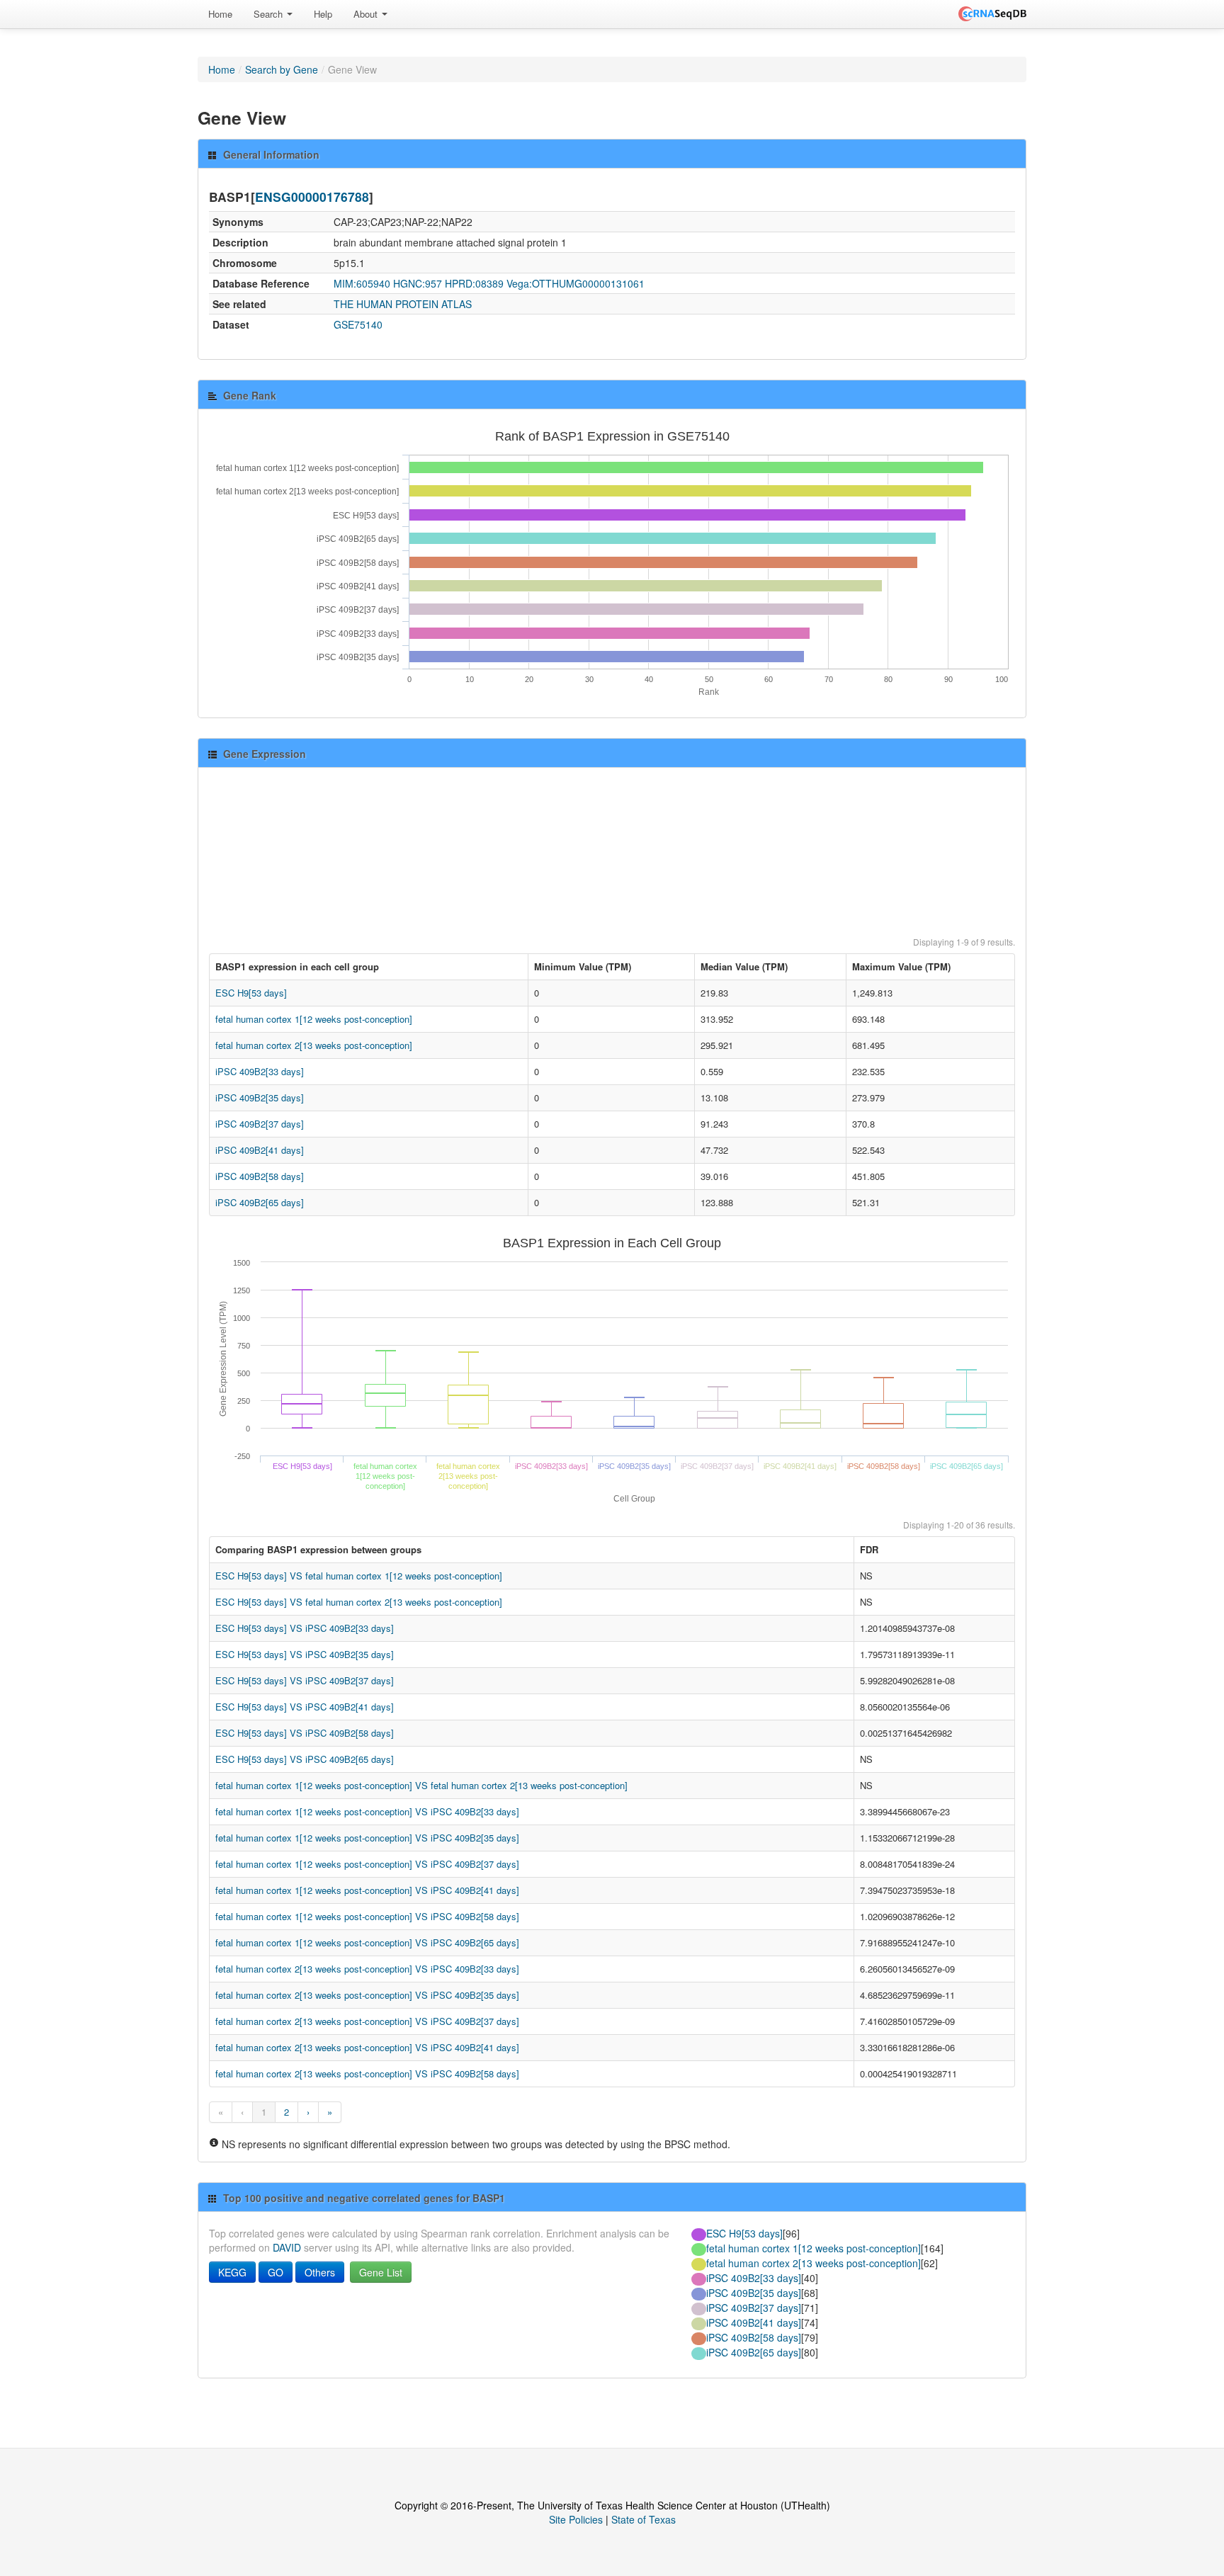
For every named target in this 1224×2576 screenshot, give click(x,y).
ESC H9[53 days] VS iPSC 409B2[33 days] (305, 1628)
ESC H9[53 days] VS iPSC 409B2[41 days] (305, 1707)
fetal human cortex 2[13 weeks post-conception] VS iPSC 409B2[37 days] (367, 2021)
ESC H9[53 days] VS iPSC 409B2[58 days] (305, 1733)
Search (270, 14)
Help (323, 14)
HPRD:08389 (474, 283)
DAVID (287, 2247)
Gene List (381, 2272)
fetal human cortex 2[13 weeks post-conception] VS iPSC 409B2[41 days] (367, 2047)
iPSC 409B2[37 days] (260, 1124)
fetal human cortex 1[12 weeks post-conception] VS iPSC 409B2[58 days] (367, 1916)
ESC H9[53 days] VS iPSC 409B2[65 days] (305, 1759)
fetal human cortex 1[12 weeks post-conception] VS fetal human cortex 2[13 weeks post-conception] (421, 1785)
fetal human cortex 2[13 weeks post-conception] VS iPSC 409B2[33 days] (367, 1969)
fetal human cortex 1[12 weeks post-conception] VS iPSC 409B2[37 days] (367, 1864)
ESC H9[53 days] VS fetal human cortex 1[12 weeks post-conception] (359, 1576)
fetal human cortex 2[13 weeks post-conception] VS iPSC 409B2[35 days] (367, 1995)
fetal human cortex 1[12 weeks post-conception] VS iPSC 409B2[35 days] (367, 1838)
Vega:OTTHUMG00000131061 (576, 283)
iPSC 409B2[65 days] (260, 1202)
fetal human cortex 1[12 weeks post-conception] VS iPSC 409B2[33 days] (367, 1811)
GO (276, 2272)
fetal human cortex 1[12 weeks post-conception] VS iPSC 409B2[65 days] (367, 1942)
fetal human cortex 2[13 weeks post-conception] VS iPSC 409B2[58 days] (367, 2073)
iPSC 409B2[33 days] (260, 1071)
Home (220, 14)
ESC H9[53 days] (251, 993)
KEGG (232, 2272)
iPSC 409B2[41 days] (260, 1150)
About (367, 14)
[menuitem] (220, 14)
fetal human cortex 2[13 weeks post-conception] (314, 1045)
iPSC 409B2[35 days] (260, 1097)
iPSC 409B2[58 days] (260, 1176)
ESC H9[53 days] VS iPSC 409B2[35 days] (305, 1654)
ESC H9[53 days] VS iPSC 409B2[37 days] (305, 1680)
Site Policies (576, 2519)
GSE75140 (358, 324)
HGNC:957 (418, 283)
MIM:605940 (362, 283)
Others (320, 2272)
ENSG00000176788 (312, 197)
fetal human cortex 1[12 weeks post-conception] (314, 1019)
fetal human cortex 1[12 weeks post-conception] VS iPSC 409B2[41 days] (367, 1890)
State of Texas (644, 2519)
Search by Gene (282, 69)
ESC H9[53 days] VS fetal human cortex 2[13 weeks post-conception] (359, 1602)
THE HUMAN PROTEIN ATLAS (403, 304)
